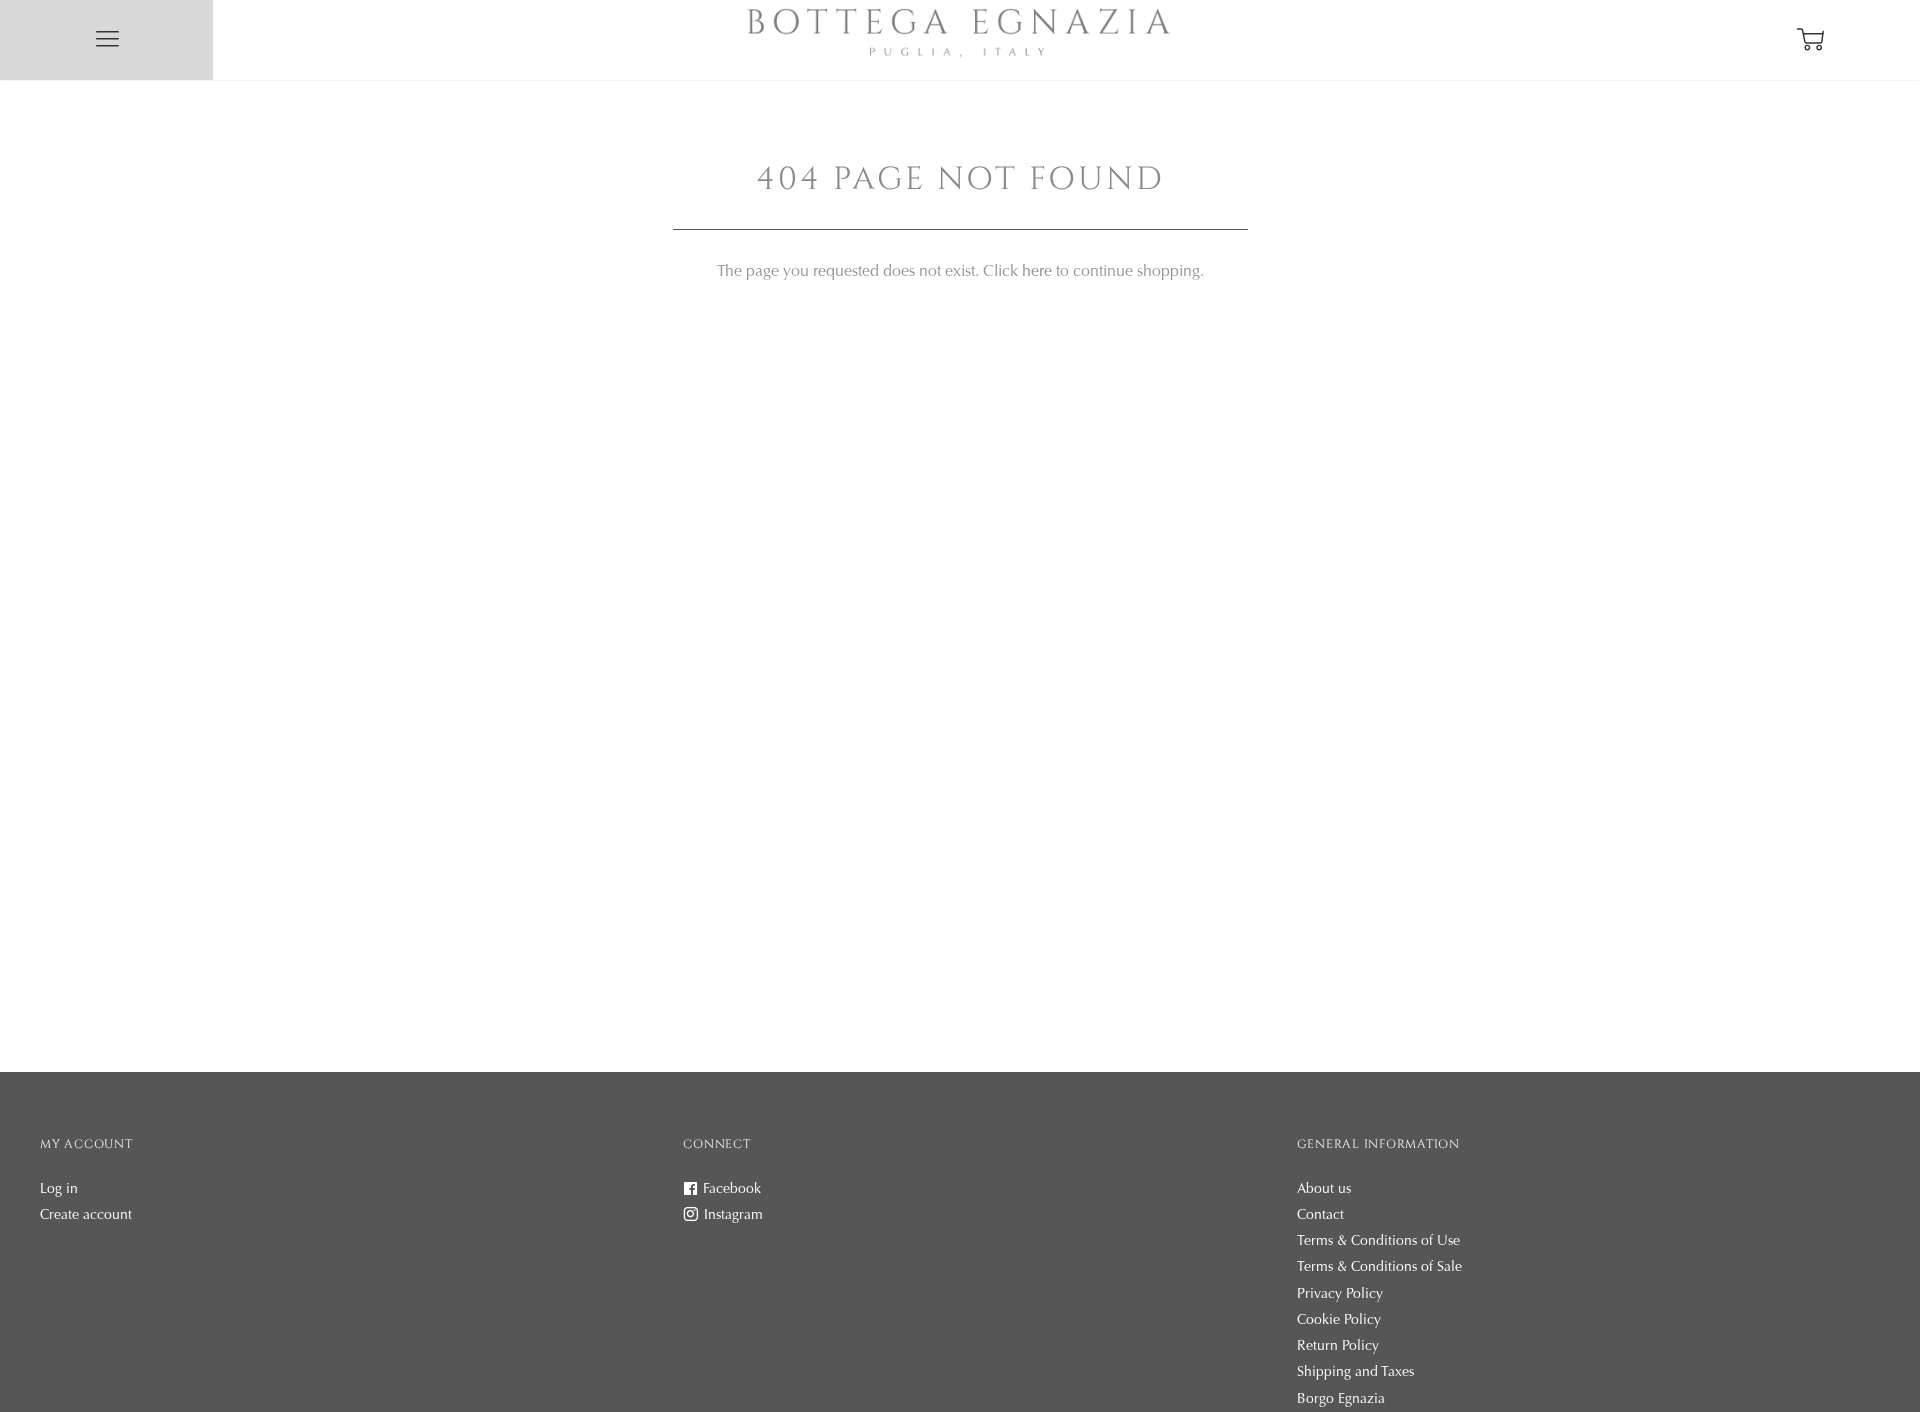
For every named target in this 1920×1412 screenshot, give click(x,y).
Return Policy (1338, 1347)
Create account (86, 1216)
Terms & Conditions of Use (1378, 1242)
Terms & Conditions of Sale (1379, 1268)
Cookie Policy (1339, 1321)
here (1037, 272)
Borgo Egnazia (1341, 1400)
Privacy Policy (1340, 1295)
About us (1324, 1190)
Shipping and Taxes (1355, 1373)
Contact (1320, 1216)
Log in (59, 1190)
